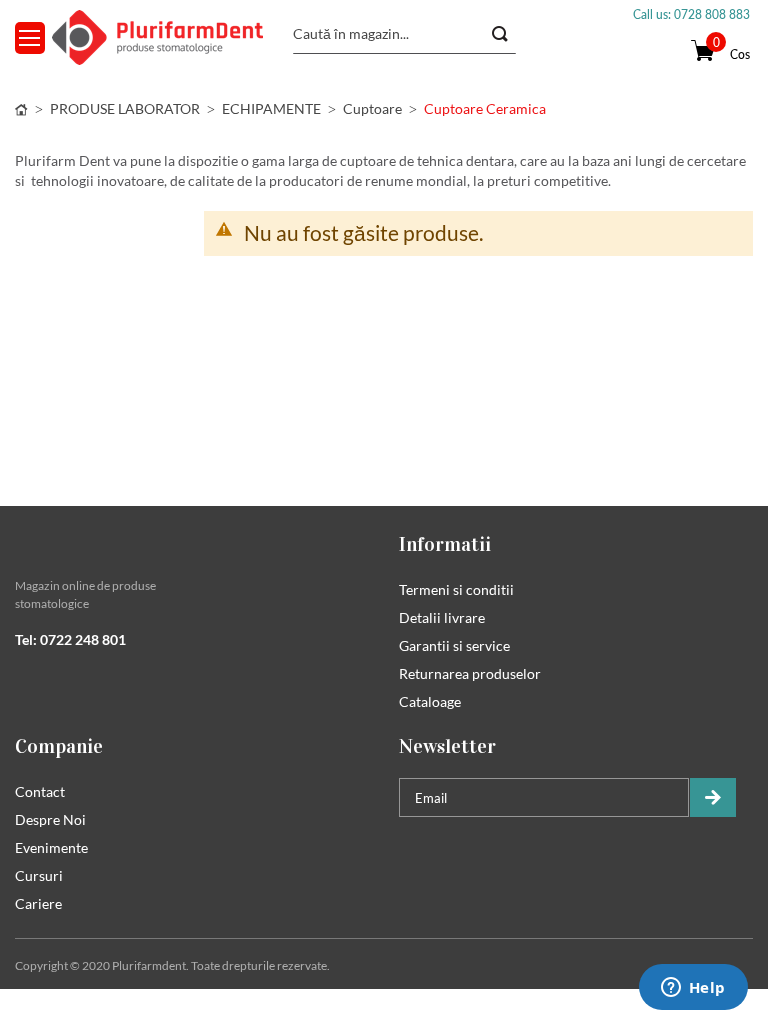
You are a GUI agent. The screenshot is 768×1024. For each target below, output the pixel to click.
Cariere (38, 903)
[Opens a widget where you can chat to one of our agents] (693, 989)
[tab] (192, 544)
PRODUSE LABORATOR (125, 108)
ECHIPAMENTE (271, 108)
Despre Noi (50, 819)
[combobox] (404, 34)
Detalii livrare (442, 617)
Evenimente (51, 847)
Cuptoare (372, 108)
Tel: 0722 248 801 (70, 639)
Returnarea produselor (470, 673)
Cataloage (430, 701)
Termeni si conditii (456, 589)
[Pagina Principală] (21, 108)
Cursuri (39, 875)
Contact (40, 791)
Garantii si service (454, 645)
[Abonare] (713, 797)
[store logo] (157, 37)
